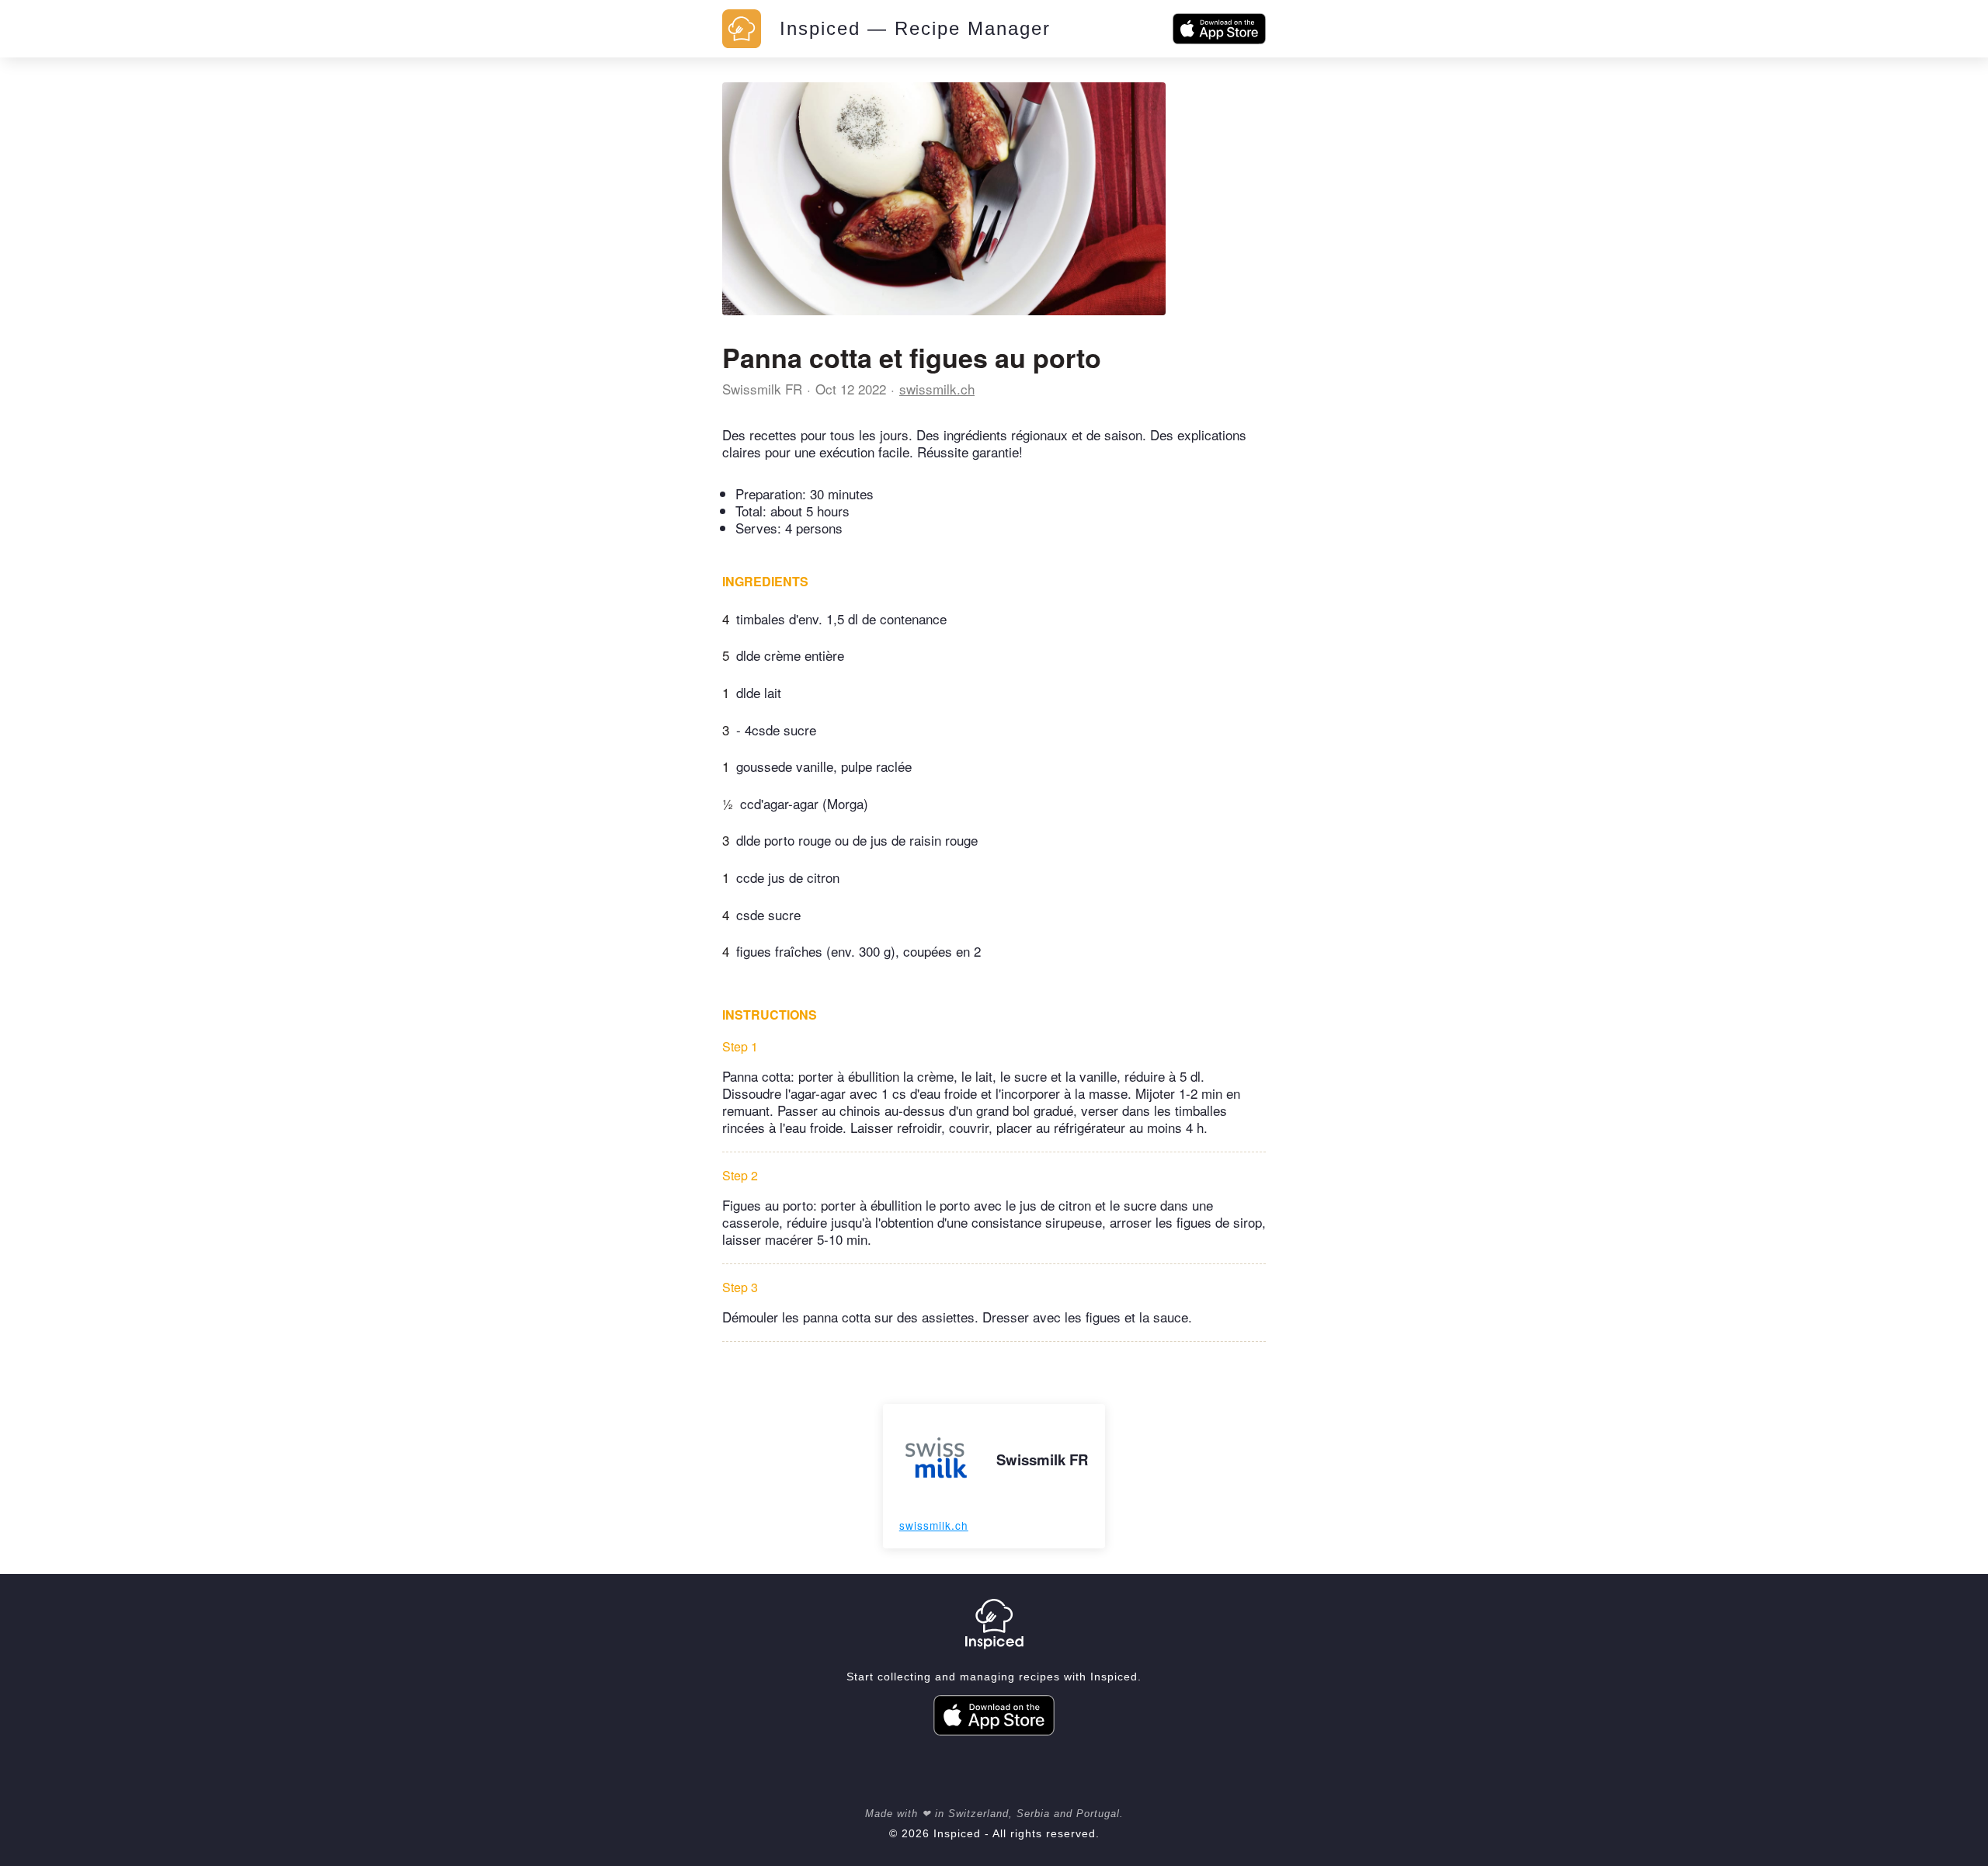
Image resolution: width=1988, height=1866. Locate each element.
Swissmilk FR (762, 389)
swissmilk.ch (937, 389)
